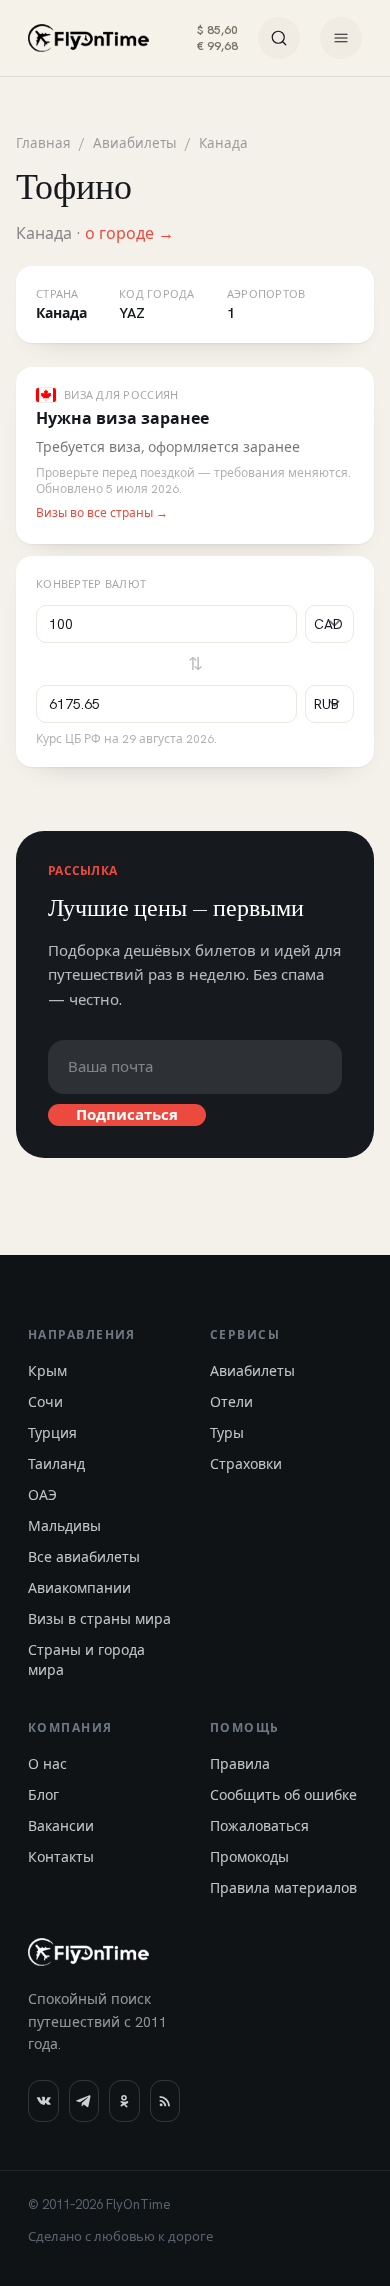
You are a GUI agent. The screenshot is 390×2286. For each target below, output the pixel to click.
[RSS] (165, 2101)
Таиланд (56, 1464)
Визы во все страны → (102, 513)
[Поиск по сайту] (279, 38)
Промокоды (249, 1857)
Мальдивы (64, 1526)
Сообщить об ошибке (283, 1795)
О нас (47, 1764)
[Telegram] (84, 2101)
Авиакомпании (79, 1588)
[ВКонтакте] (43, 2101)
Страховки (246, 1464)
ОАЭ (42, 1495)
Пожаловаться (259, 1826)
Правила (240, 1764)
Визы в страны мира (99, 1619)
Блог (43, 1795)
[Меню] (341, 38)
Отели (231, 1402)
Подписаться (127, 1115)
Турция (52, 1433)
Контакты (61, 1857)
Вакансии (61, 1826)
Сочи (45, 1402)
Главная (43, 143)
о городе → (129, 233)
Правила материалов (283, 1888)
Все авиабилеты (84, 1557)
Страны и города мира (86, 1660)
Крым (47, 1371)
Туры (227, 1433)
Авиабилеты (135, 143)
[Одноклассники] (124, 2101)
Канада (223, 143)
